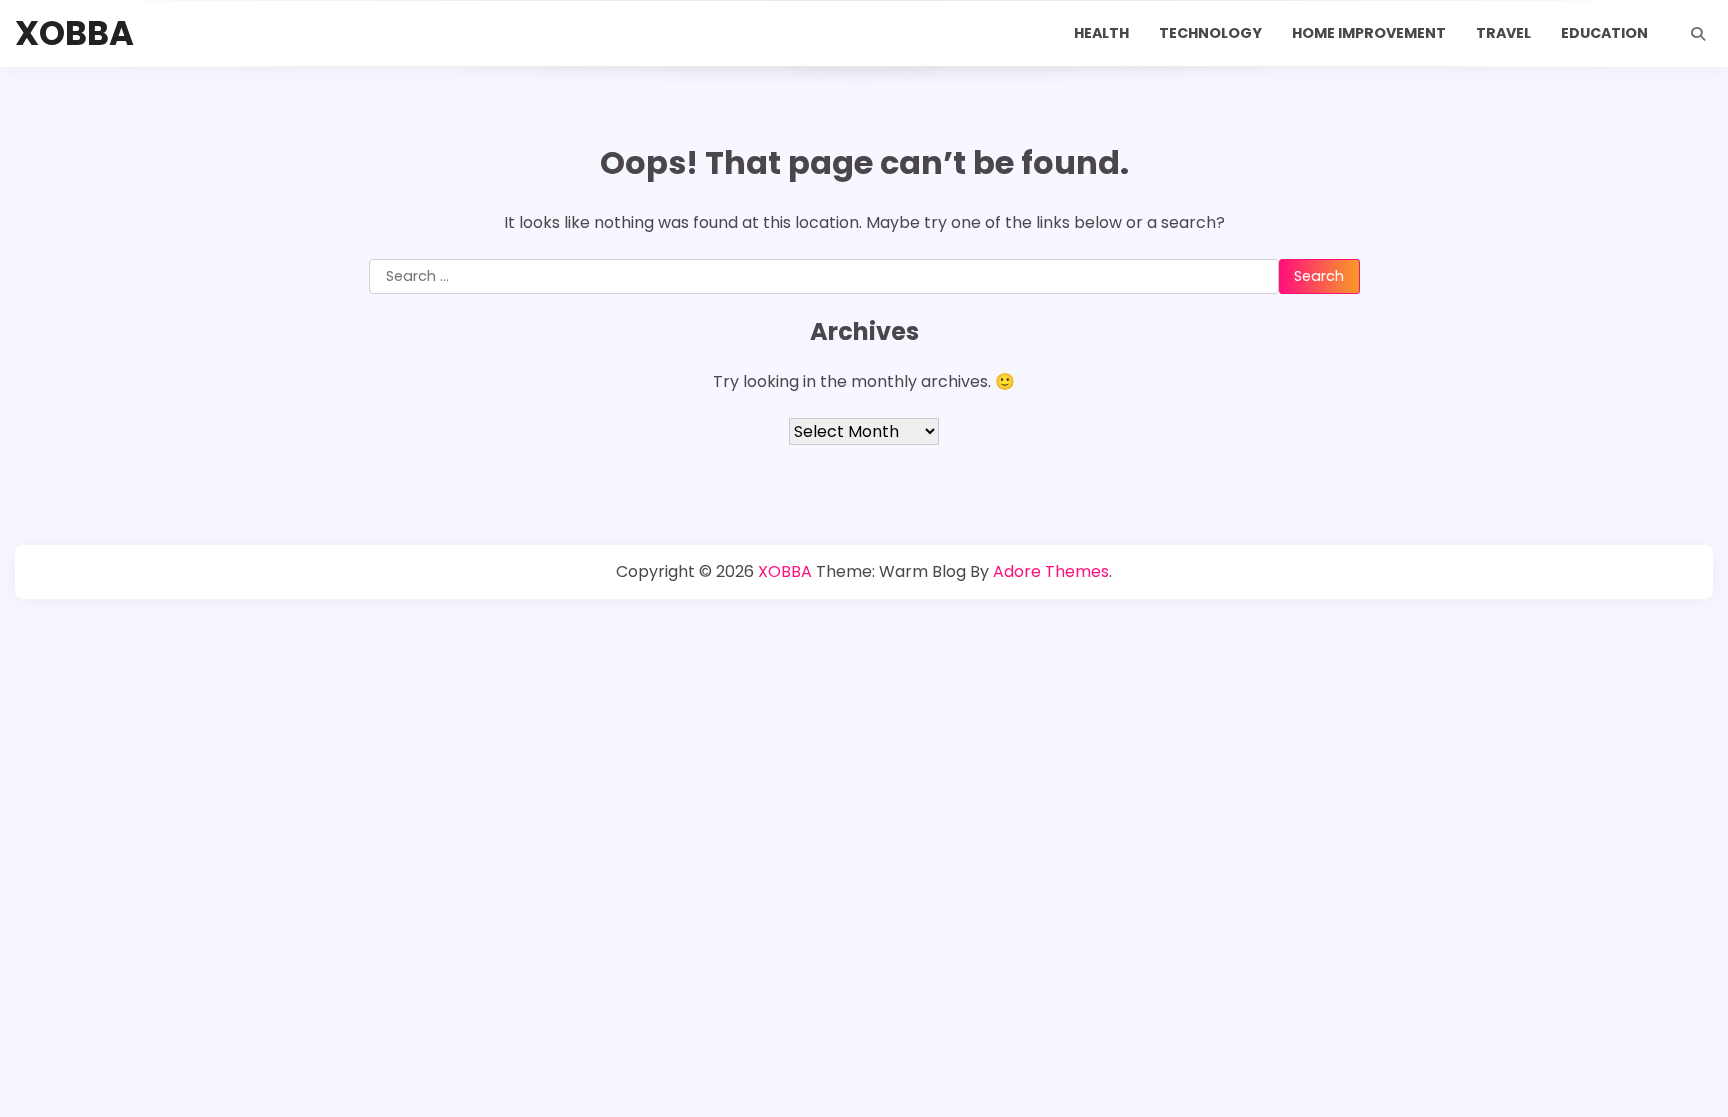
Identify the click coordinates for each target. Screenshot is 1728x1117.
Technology (1210, 33)
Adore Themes (1051, 571)
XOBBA (74, 33)
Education (1604, 33)
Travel (1503, 33)
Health (1101, 33)
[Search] (1698, 34)
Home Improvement (1369, 33)
